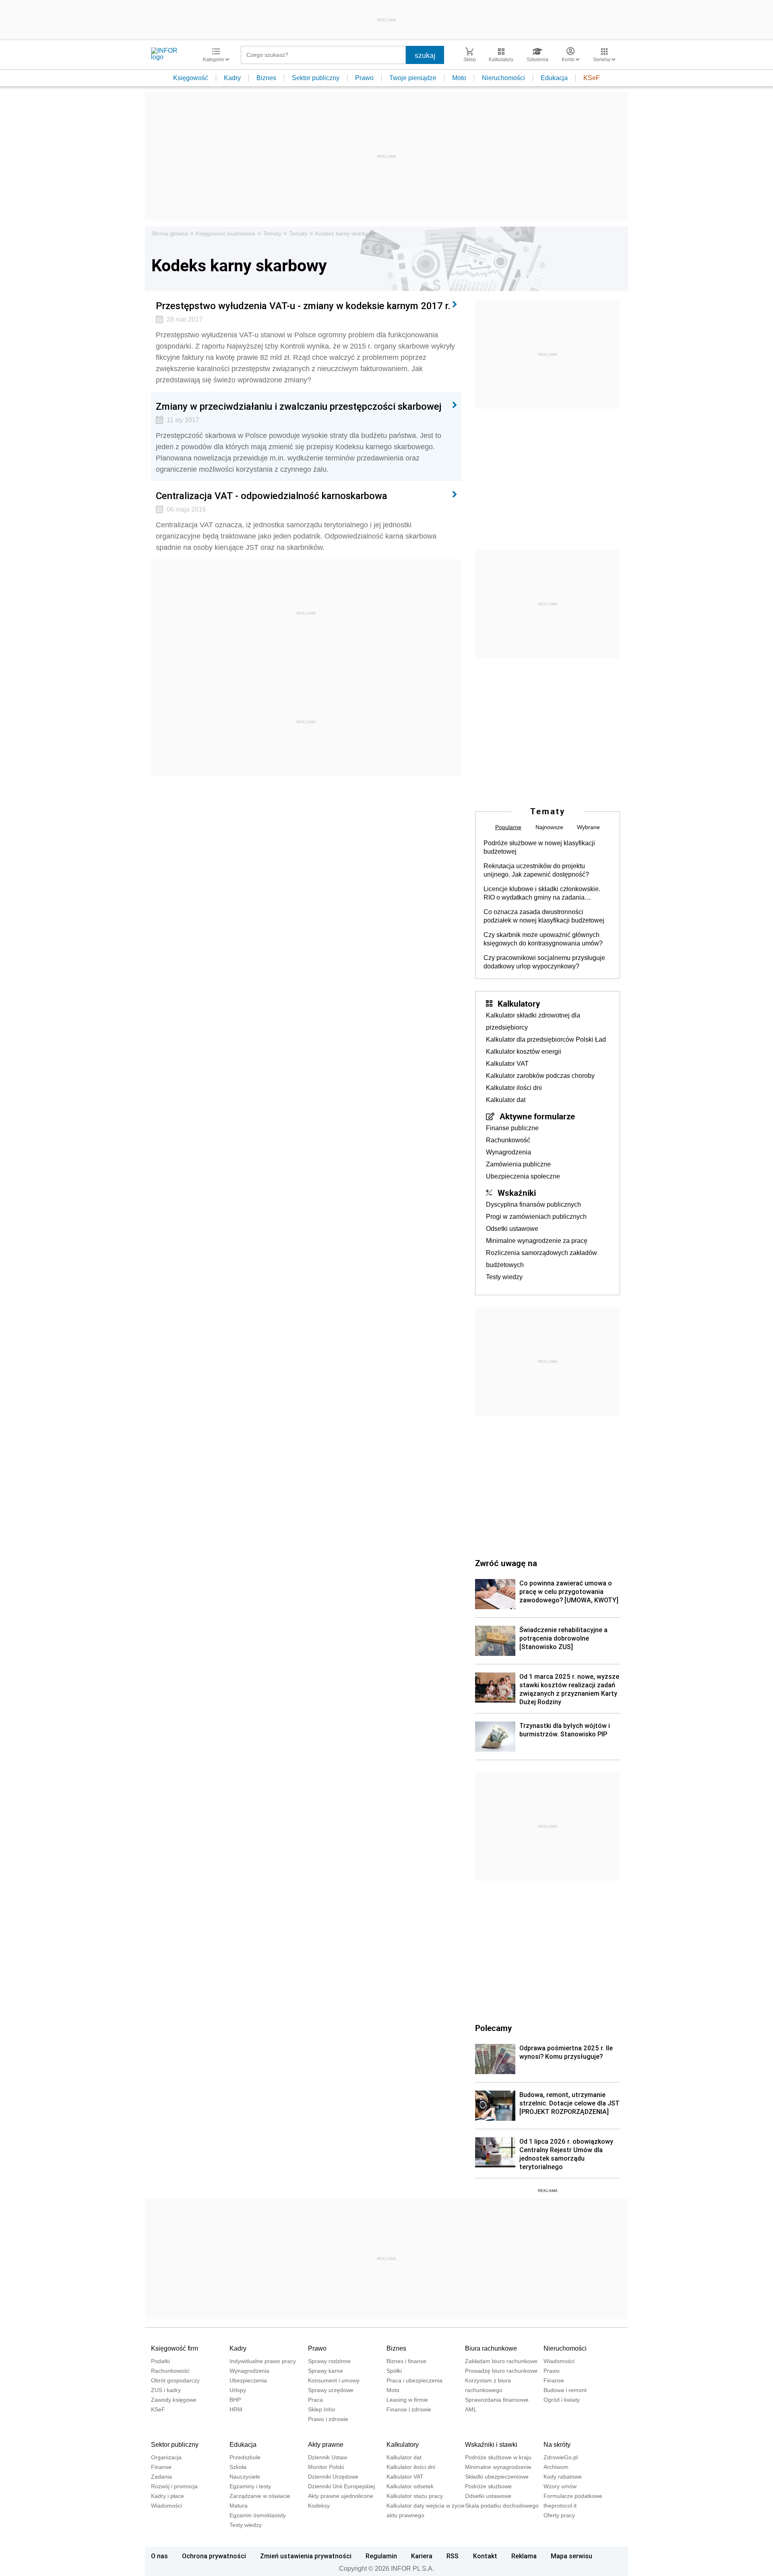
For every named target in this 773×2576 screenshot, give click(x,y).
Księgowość (191, 78)
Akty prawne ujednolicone (341, 2496)
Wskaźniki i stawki (491, 2445)
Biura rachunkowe (491, 2348)
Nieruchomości (503, 78)
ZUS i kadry (166, 2390)
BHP (235, 2400)
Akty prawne (326, 2445)
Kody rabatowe (563, 2477)
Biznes (266, 78)
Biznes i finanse (406, 2361)
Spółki (394, 2371)
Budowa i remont (565, 2390)
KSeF (592, 78)
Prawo (364, 78)
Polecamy (493, 2028)
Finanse (554, 2380)
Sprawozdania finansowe (497, 2400)
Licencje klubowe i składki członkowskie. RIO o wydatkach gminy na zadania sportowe (542, 894)
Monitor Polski (326, 2467)
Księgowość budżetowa (225, 233)
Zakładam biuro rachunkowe (501, 2361)
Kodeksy (319, 2506)
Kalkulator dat (506, 1100)
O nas (159, 2556)
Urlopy (238, 2390)
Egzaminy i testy (250, 2486)
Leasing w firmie (407, 2400)
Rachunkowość (508, 1140)
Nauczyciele (245, 2477)
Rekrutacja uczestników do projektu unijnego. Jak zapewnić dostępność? (536, 870)
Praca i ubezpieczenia (414, 2380)
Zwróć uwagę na (506, 1563)
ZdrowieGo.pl (561, 2457)
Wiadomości (559, 2361)
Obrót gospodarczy (175, 2380)
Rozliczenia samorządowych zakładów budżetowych (542, 1259)
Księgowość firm (175, 2348)
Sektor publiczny (316, 78)
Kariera (422, 2556)
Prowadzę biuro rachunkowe (501, 2371)
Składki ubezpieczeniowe (497, 2477)
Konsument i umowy (334, 2380)
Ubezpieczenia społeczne (523, 1176)
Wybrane (588, 827)
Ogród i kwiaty (562, 2400)
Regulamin (381, 2556)
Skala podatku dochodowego (502, 2506)
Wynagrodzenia (508, 1152)
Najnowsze (549, 827)
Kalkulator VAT (507, 1064)
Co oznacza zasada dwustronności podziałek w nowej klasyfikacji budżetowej (544, 916)
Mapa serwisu (571, 2556)
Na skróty (557, 2445)
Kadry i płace (167, 2496)
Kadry (232, 78)
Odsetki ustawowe (512, 1229)
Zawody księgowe (174, 2400)
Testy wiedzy (504, 1277)
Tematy (272, 233)
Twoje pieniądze (413, 78)
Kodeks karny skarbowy (345, 233)
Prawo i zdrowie (328, 2419)
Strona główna (170, 233)
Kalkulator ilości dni (514, 1088)
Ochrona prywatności (214, 2556)
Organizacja (166, 2457)
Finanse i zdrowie (409, 2409)
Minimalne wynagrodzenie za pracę (537, 1241)
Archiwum (556, 2467)
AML (471, 2409)
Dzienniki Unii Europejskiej (341, 2486)
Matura (239, 2506)
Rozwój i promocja (174, 2486)
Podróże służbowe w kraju (498, 2457)
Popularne (508, 827)
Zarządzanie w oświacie (260, 2496)
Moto (459, 78)
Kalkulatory (519, 1003)
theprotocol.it (560, 2506)
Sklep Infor (322, 2409)
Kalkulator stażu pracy (415, 2496)
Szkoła (238, 2467)
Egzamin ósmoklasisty (258, 2515)
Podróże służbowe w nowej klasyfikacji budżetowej (539, 847)
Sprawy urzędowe (331, 2390)
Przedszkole (245, 2457)
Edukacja (554, 78)
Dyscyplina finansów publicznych (533, 1204)
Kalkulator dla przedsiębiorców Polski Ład (546, 1039)
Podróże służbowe (488, 2486)
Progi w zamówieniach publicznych (536, 1217)
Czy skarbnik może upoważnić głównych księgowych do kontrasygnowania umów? (543, 939)
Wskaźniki (517, 1193)
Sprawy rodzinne (329, 2361)
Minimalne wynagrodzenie (498, 2467)
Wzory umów (560, 2486)
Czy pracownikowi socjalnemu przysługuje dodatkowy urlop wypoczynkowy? (544, 962)
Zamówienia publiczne (518, 1164)
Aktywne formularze (537, 1116)
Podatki (160, 2361)
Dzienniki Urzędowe (333, 2477)
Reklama (524, 2556)
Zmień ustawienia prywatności (306, 2556)
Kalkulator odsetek (410, 2486)
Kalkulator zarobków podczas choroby (540, 1076)
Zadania (161, 2477)
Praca (315, 2400)
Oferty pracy (559, 2515)
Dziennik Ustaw (328, 2457)
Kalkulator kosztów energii (524, 1052)
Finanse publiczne (512, 1128)
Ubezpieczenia (248, 2380)
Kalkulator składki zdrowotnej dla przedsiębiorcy (533, 1021)
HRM (236, 2409)
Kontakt (485, 2556)
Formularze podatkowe (573, 2496)
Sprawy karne (326, 2371)
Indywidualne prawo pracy (263, 2361)
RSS (453, 2556)
